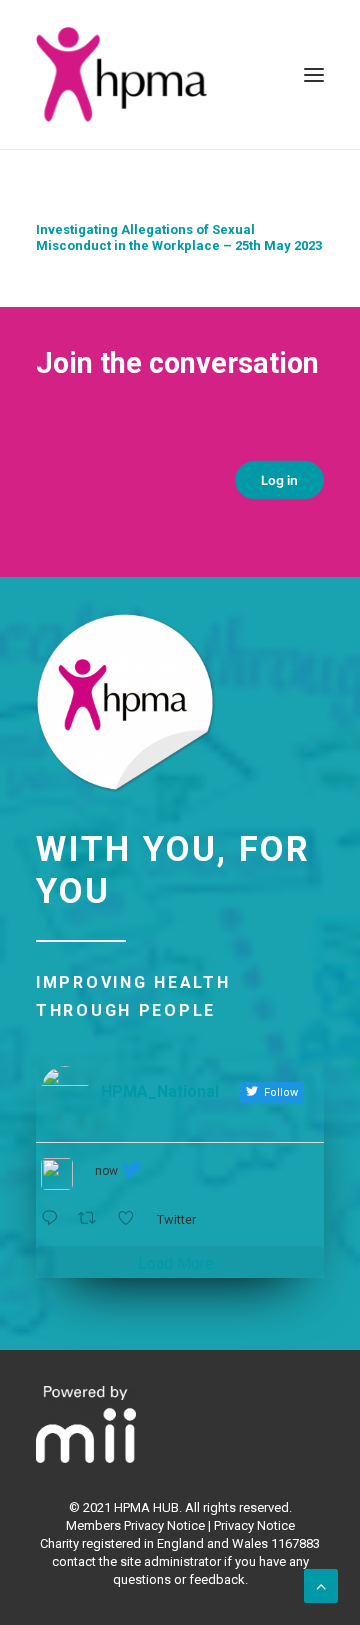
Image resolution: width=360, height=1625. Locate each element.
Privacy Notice (254, 1525)
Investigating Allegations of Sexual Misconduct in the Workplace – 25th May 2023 (179, 237)
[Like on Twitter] (132, 1218)
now (106, 1171)
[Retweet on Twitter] (93, 1218)
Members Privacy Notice (135, 1525)
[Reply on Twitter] (54, 1218)
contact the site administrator (136, 1561)
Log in (280, 480)
